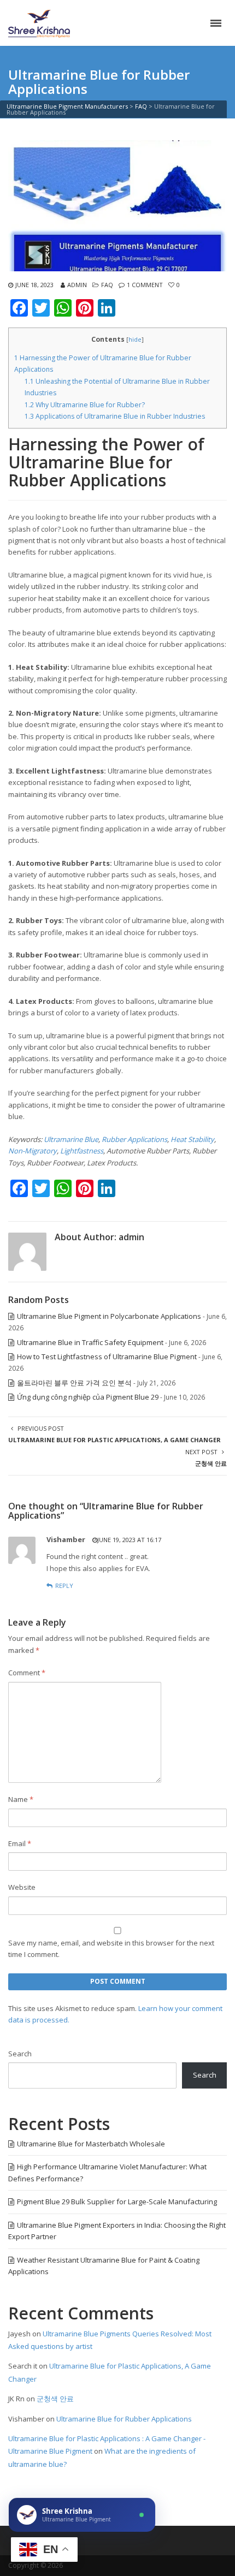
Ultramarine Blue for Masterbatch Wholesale (91, 2144)
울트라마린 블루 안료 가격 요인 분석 (74, 1383)
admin (77, 285)
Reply (64, 1586)
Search (20, 2054)
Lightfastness (82, 1151)
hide (135, 339)
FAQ (107, 285)
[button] (82, 2515)
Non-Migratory (33, 1151)
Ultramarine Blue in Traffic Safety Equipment (90, 1342)
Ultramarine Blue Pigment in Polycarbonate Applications (109, 1316)
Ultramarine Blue (71, 1139)
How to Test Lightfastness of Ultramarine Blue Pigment (107, 1357)
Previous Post (114, 1434)
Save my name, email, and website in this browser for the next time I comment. (111, 1949)
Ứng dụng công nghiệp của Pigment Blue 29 (88, 1397)
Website (22, 1887)
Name (21, 1799)
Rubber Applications (134, 1139)
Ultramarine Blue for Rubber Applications (124, 2419)
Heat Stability (192, 1139)
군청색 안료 (55, 2399)
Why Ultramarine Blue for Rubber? (85, 405)
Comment (27, 1673)
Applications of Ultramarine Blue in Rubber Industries (115, 416)
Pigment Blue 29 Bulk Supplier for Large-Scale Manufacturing (117, 2202)
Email (20, 1843)
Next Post (206, 1457)
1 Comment (145, 285)
